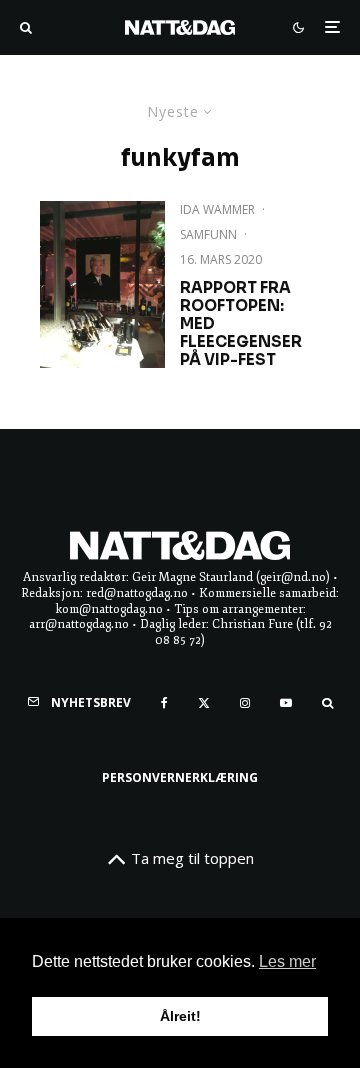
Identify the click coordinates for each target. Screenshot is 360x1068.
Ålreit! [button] (180, 1016)
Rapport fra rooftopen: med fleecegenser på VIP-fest (241, 324)
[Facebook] (164, 703)
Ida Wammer (217, 209)
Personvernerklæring (180, 777)
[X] (204, 703)
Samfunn (208, 234)
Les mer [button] (287, 961)
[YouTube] (286, 703)
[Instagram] (245, 703)
